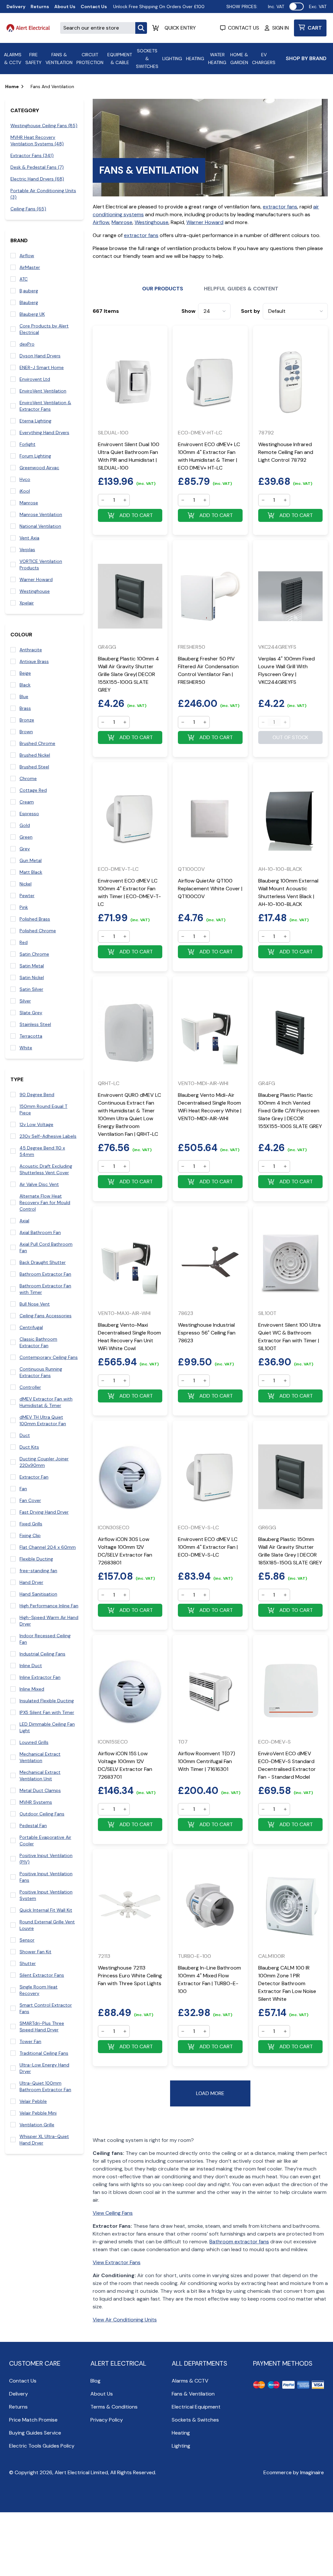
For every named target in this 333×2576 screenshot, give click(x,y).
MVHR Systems (36, 1802)
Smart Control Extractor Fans (46, 2008)
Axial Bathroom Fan (40, 1232)
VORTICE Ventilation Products (41, 564)
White (26, 1048)
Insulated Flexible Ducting (47, 1701)
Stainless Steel (35, 1024)
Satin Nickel (32, 977)
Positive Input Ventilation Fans (46, 1877)
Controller (30, 1387)
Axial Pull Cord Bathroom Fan (46, 1247)
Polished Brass (35, 919)
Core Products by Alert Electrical (44, 329)
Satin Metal (32, 966)
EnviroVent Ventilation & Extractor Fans (45, 406)
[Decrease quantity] (103, 500)
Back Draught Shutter (43, 1262)
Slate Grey (31, 1013)
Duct (25, 1435)
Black (25, 685)
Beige (25, 673)
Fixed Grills (31, 1524)
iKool (25, 491)
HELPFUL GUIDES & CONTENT (241, 289)
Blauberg (29, 302)
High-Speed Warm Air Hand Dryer (49, 1621)
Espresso (29, 814)
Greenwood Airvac (39, 468)
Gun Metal (31, 860)
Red (24, 942)
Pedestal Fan (33, 1826)
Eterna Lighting (35, 421)
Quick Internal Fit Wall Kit (46, 1910)
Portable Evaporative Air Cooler (45, 1840)
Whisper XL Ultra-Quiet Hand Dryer (44, 2140)
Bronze (27, 720)
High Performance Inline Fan (49, 1606)
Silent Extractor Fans (42, 1975)
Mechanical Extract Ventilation (40, 1757)
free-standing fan (38, 1571)
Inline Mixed (32, 1689)
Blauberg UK (32, 314)
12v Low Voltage (36, 1124)
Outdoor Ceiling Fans (42, 1814)
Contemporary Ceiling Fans (49, 1357)
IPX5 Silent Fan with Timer (47, 1712)
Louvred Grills (34, 1742)
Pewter (27, 896)
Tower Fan (30, 2041)
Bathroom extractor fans (239, 2242)
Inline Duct (31, 1666)
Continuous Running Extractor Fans (41, 1372)
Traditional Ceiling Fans (44, 2053)
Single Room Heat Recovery (39, 1990)
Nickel (26, 884)
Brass (25, 708)
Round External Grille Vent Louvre (47, 1925)
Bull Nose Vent (35, 1304)
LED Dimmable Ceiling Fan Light (47, 1727)
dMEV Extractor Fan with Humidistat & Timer (46, 1402)
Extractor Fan (34, 1477)
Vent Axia (29, 538)
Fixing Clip (30, 1535)
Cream (27, 802)
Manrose (29, 503)
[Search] (141, 28)
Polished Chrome (38, 931)
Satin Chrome (34, 954)
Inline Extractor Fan (40, 1677)
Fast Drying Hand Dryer (44, 1512)
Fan (23, 1489)
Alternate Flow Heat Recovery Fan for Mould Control (45, 1202)
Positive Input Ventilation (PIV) (46, 1859)
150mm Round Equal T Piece (43, 1109)
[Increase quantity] (125, 500)
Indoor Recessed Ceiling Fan (45, 1639)
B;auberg (29, 291)
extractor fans (280, 207)
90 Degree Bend (37, 1095)
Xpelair (27, 603)
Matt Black (31, 872)
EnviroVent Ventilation (43, 391)
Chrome (28, 778)
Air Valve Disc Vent (39, 1184)
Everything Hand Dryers (44, 432)
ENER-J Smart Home (42, 367)
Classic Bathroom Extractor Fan (38, 1342)
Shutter (28, 1963)
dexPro (27, 344)
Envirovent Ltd (35, 379)
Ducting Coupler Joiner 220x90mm (44, 1462)
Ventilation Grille (37, 2125)
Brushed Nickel (35, 755)
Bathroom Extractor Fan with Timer (45, 1289)
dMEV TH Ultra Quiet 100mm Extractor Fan (43, 1420)
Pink (24, 907)
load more (210, 2093)
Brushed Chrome (37, 743)
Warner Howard (36, 579)
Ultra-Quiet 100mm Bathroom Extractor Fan (45, 2086)
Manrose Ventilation (41, 514)
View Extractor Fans (117, 2262)
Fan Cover (30, 1500)
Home (12, 86)
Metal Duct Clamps (40, 1790)
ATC (24, 279)
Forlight (27, 444)
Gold (25, 825)
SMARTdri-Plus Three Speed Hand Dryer (42, 2026)
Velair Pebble (33, 2101)
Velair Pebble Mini (38, 2113)
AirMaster (30, 267)
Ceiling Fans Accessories (46, 1316)
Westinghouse (35, 591)
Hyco (25, 479)
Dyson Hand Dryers (40, 356)
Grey (25, 849)
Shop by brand (306, 58)
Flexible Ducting (36, 1559)
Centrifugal (31, 1327)
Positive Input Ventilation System (46, 1895)
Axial (24, 1221)
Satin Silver (31, 989)
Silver (25, 1001)
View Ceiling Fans (113, 2213)
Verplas (27, 550)
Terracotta (31, 1036)
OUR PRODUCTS (163, 289)
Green (26, 837)
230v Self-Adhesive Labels (48, 1136)
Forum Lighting (35, 456)
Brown (26, 732)
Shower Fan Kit (35, 1952)
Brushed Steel (34, 767)
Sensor (27, 1940)
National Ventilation (40, 526)
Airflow (27, 256)
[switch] (297, 7)
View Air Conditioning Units (125, 2320)
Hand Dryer (31, 1582)
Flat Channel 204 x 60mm (48, 1547)
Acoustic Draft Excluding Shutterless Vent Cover (46, 1169)
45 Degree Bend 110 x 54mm (42, 1151)
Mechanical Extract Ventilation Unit (40, 1775)
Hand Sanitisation (38, 1594)
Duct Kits (29, 1447)
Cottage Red (33, 790)
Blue (24, 697)
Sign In (280, 28)
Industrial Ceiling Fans (42, 1654)
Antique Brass (34, 661)
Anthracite (31, 650)
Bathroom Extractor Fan (45, 1274)
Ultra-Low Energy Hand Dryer (44, 2068)
